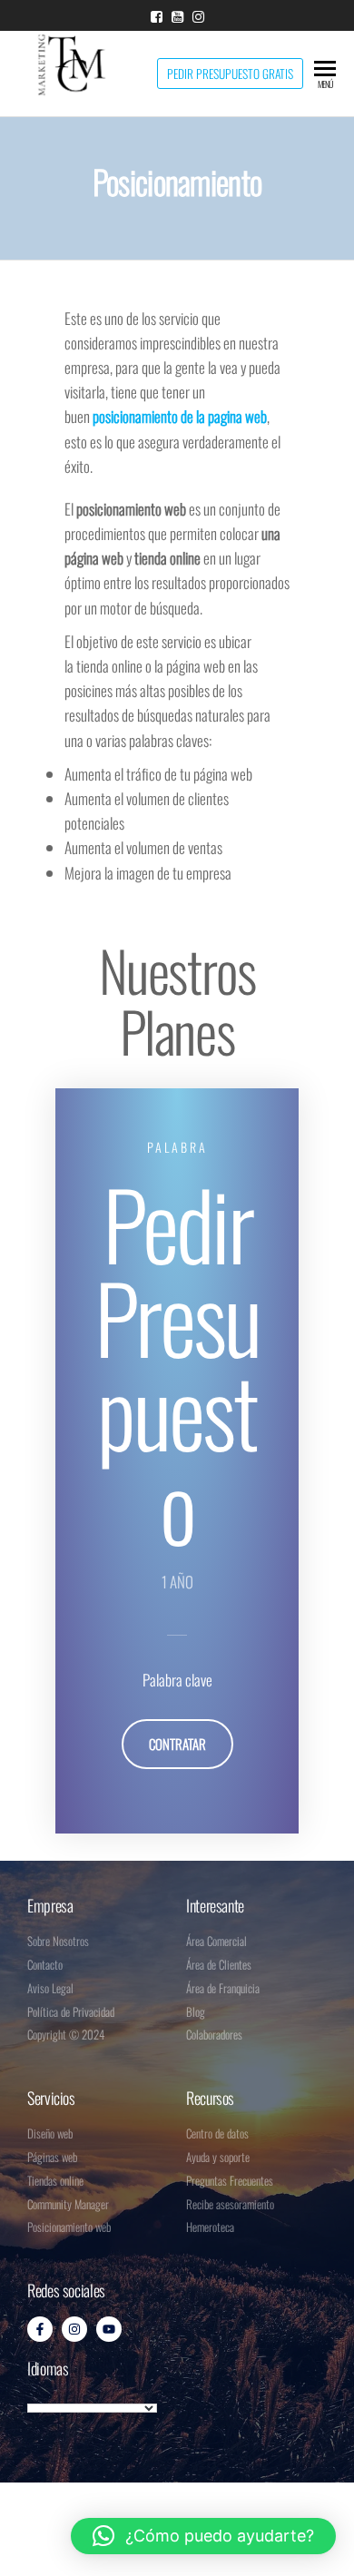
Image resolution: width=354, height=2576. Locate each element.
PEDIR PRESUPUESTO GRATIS (230, 74)
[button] (203, 2536)
